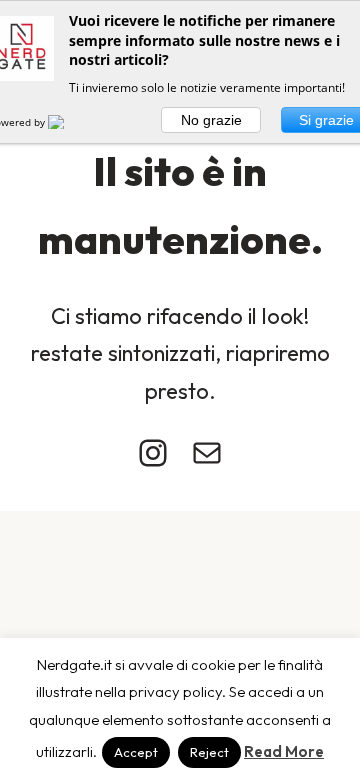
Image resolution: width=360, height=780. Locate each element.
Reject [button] (209, 752)
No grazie (211, 120)
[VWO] (68, 122)
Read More (284, 751)
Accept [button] (136, 752)
